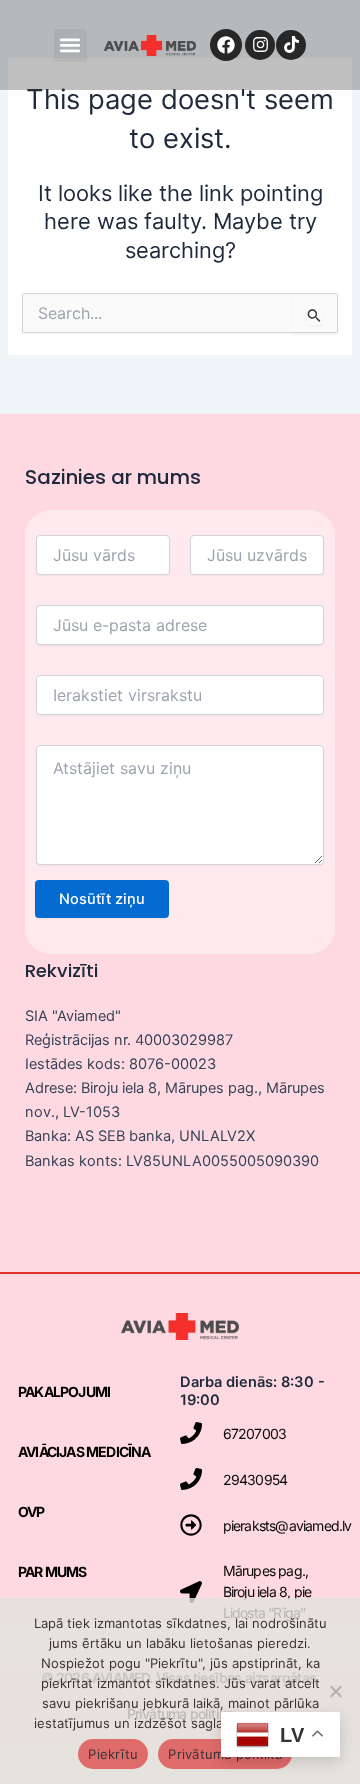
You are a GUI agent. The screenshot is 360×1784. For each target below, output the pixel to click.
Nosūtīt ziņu (102, 899)
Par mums (52, 1571)
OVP (31, 1511)
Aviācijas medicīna (84, 1451)
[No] (335, 1691)
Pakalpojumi (64, 1391)
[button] (70, 45)
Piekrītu (113, 1754)
